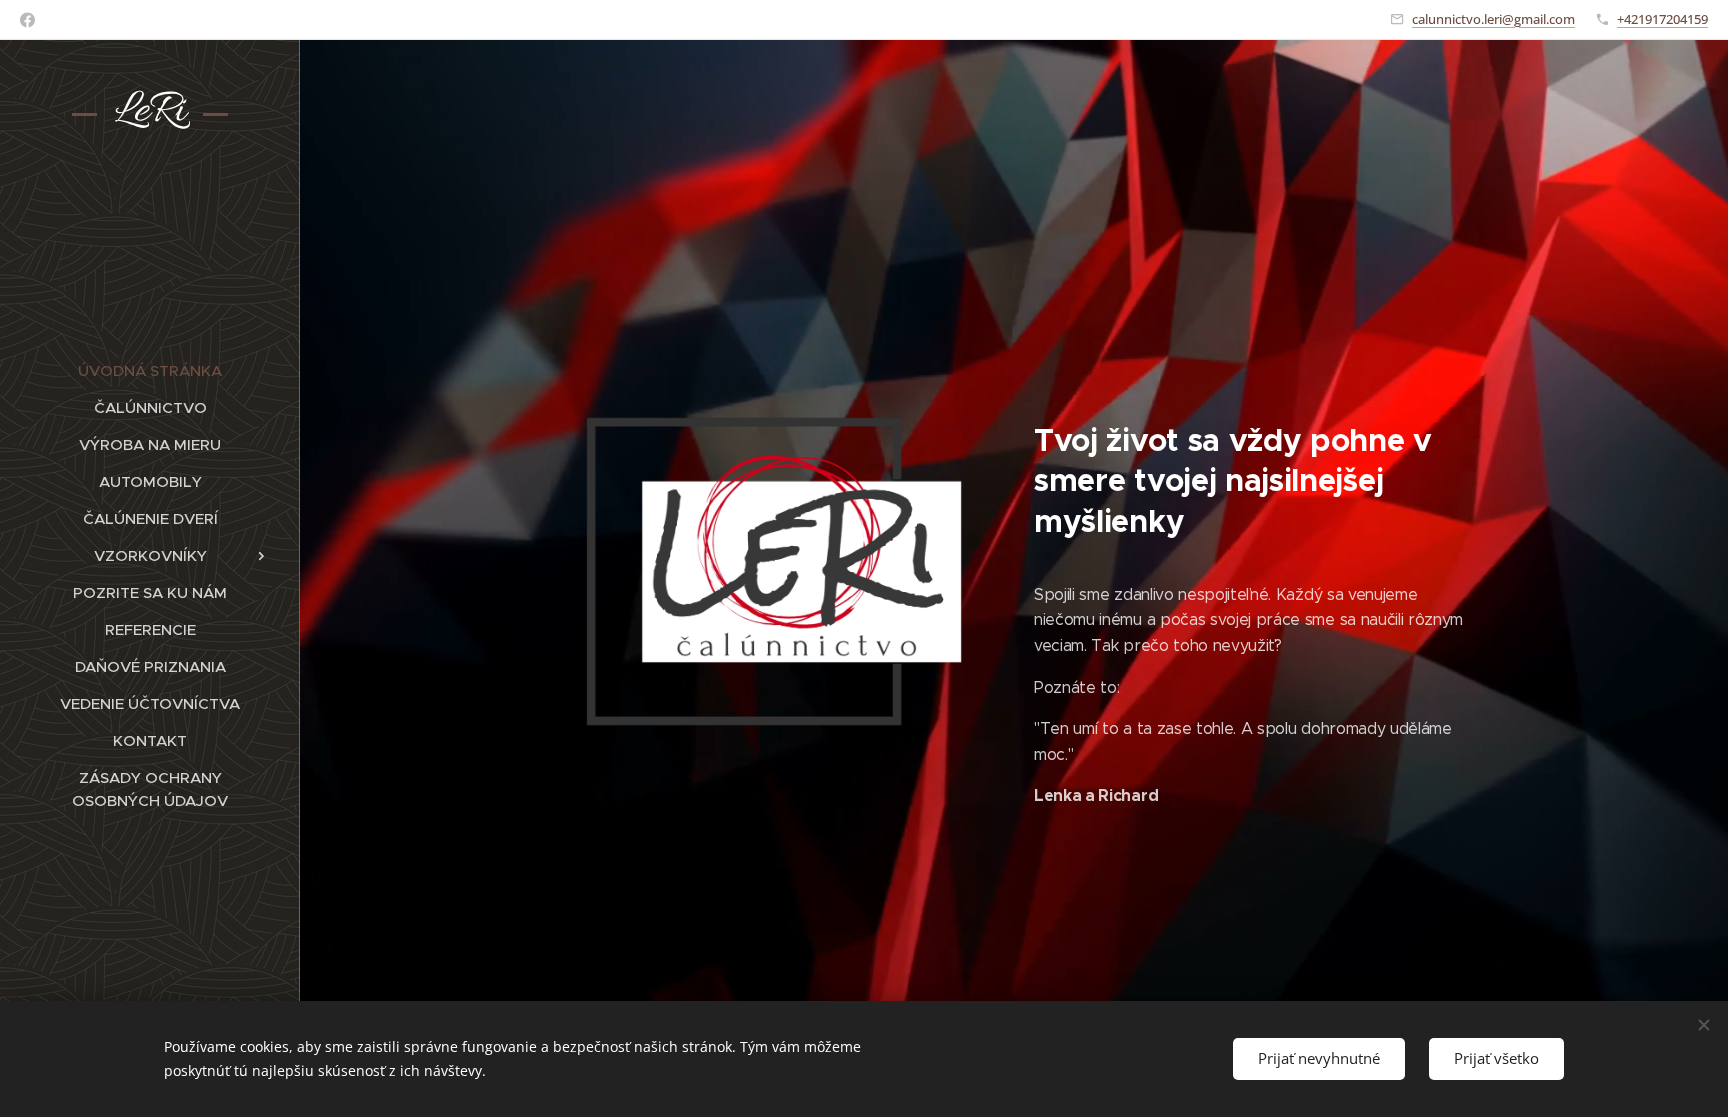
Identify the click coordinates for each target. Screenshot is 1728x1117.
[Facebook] (27, 20)
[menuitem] (150, 370)
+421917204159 (1662, 19)
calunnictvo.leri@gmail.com (1493, 19)
